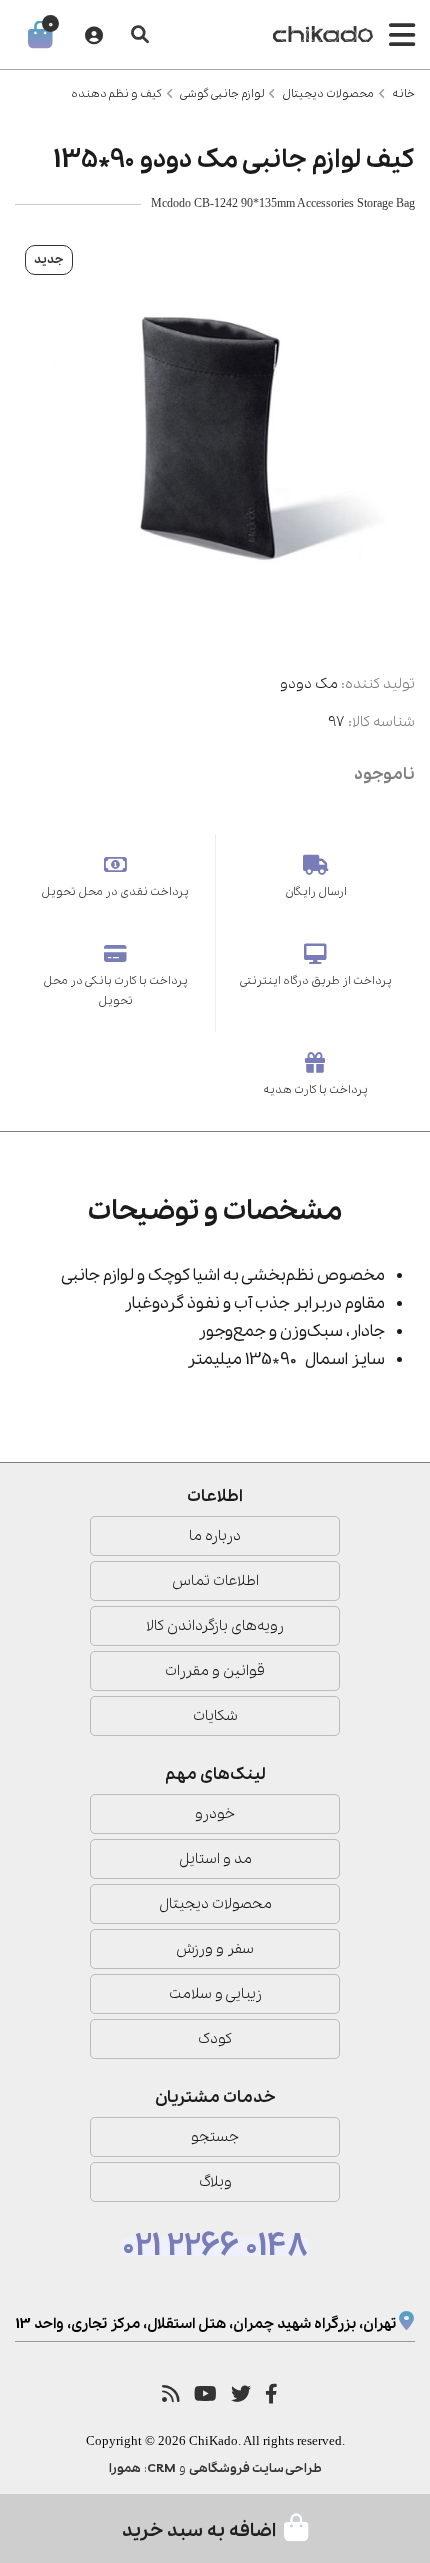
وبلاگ (215, 2182)
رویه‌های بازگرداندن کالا (215, 1626)
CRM (161, 2468)
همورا (125, 2468)
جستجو (215, 2137)
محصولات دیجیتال (328, 94)
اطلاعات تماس (215, 1581)
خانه (403, 94)
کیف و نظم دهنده (116, 94)
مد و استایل (215, 1859)
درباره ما (215, 1536)
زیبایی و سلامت (215, 1994)
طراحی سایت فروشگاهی (255, 2468)
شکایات (215, 1716)
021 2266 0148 (215, 2247)
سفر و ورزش (215, 1949)
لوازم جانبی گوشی (222, 94)
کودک (215, 2039)
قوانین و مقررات (215, 1671)
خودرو (215, 1814)
